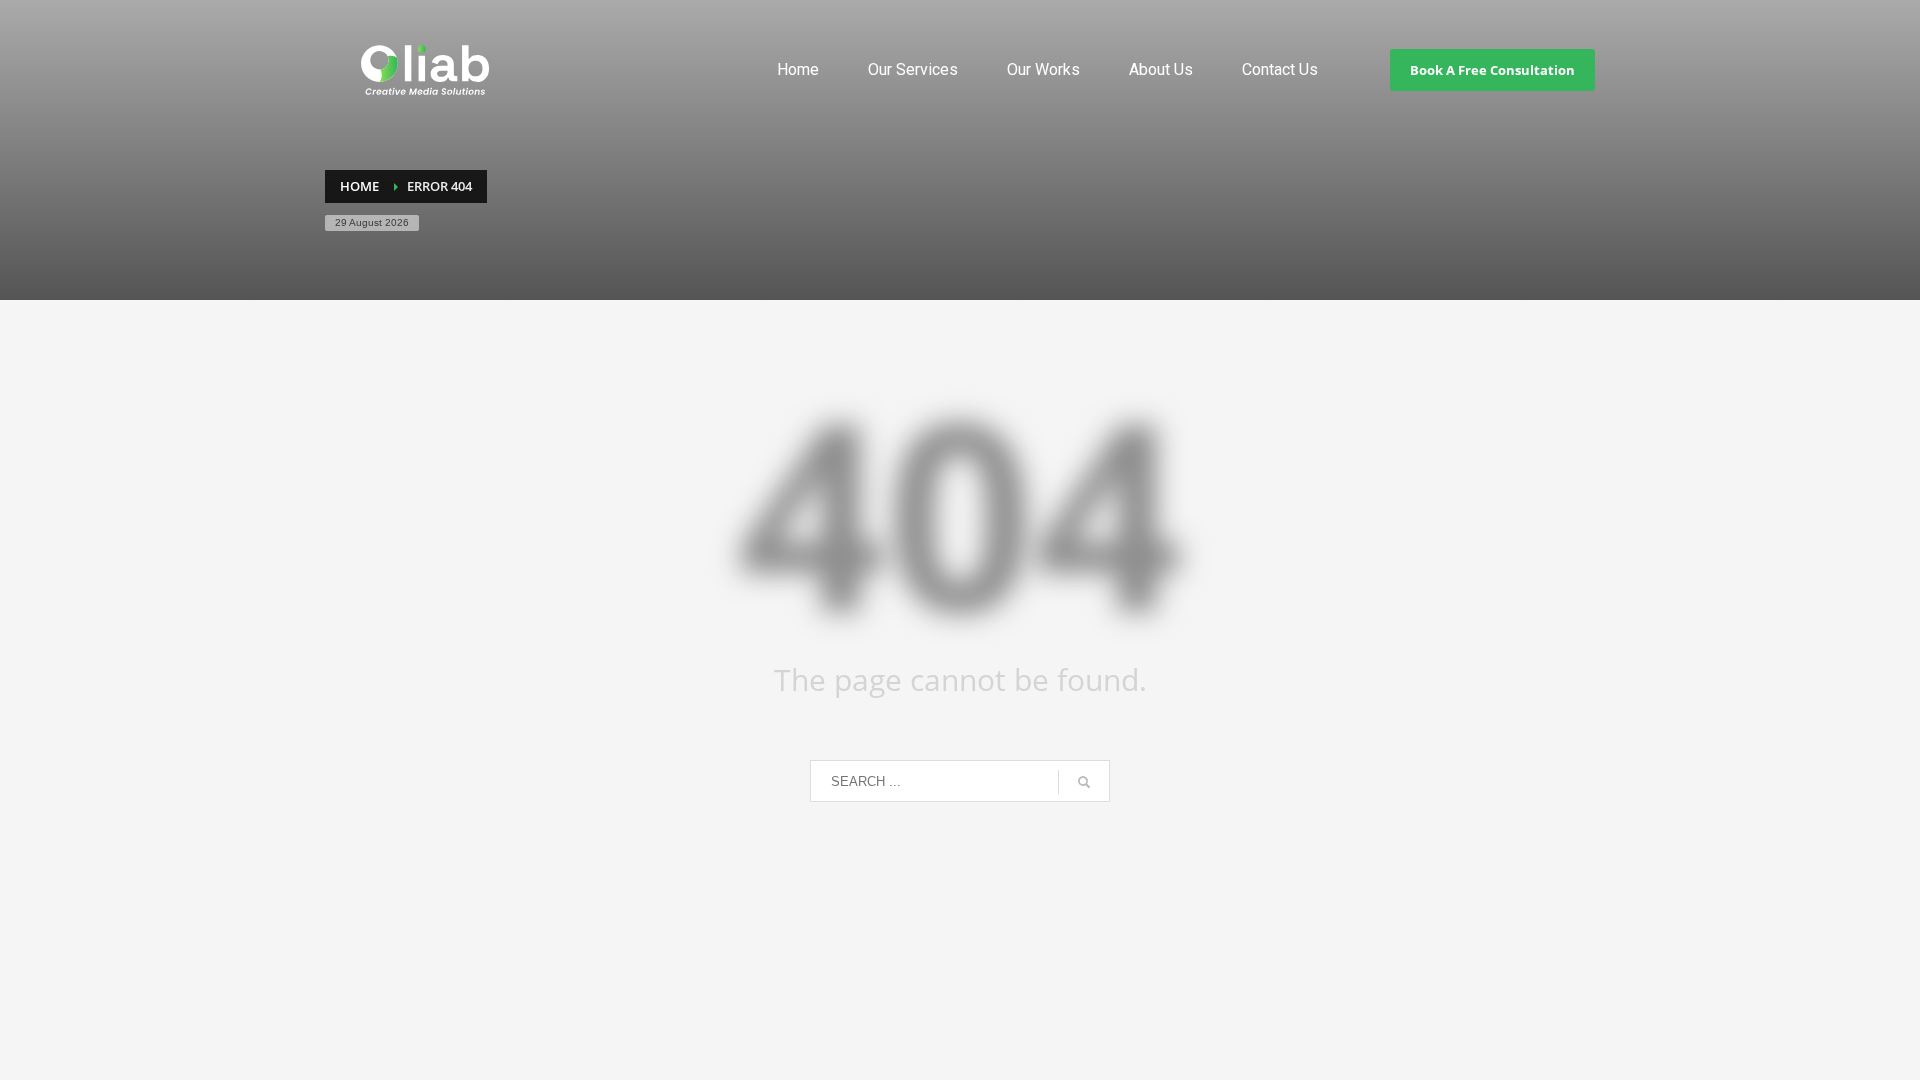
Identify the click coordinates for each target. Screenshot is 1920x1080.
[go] (1084, 782)
